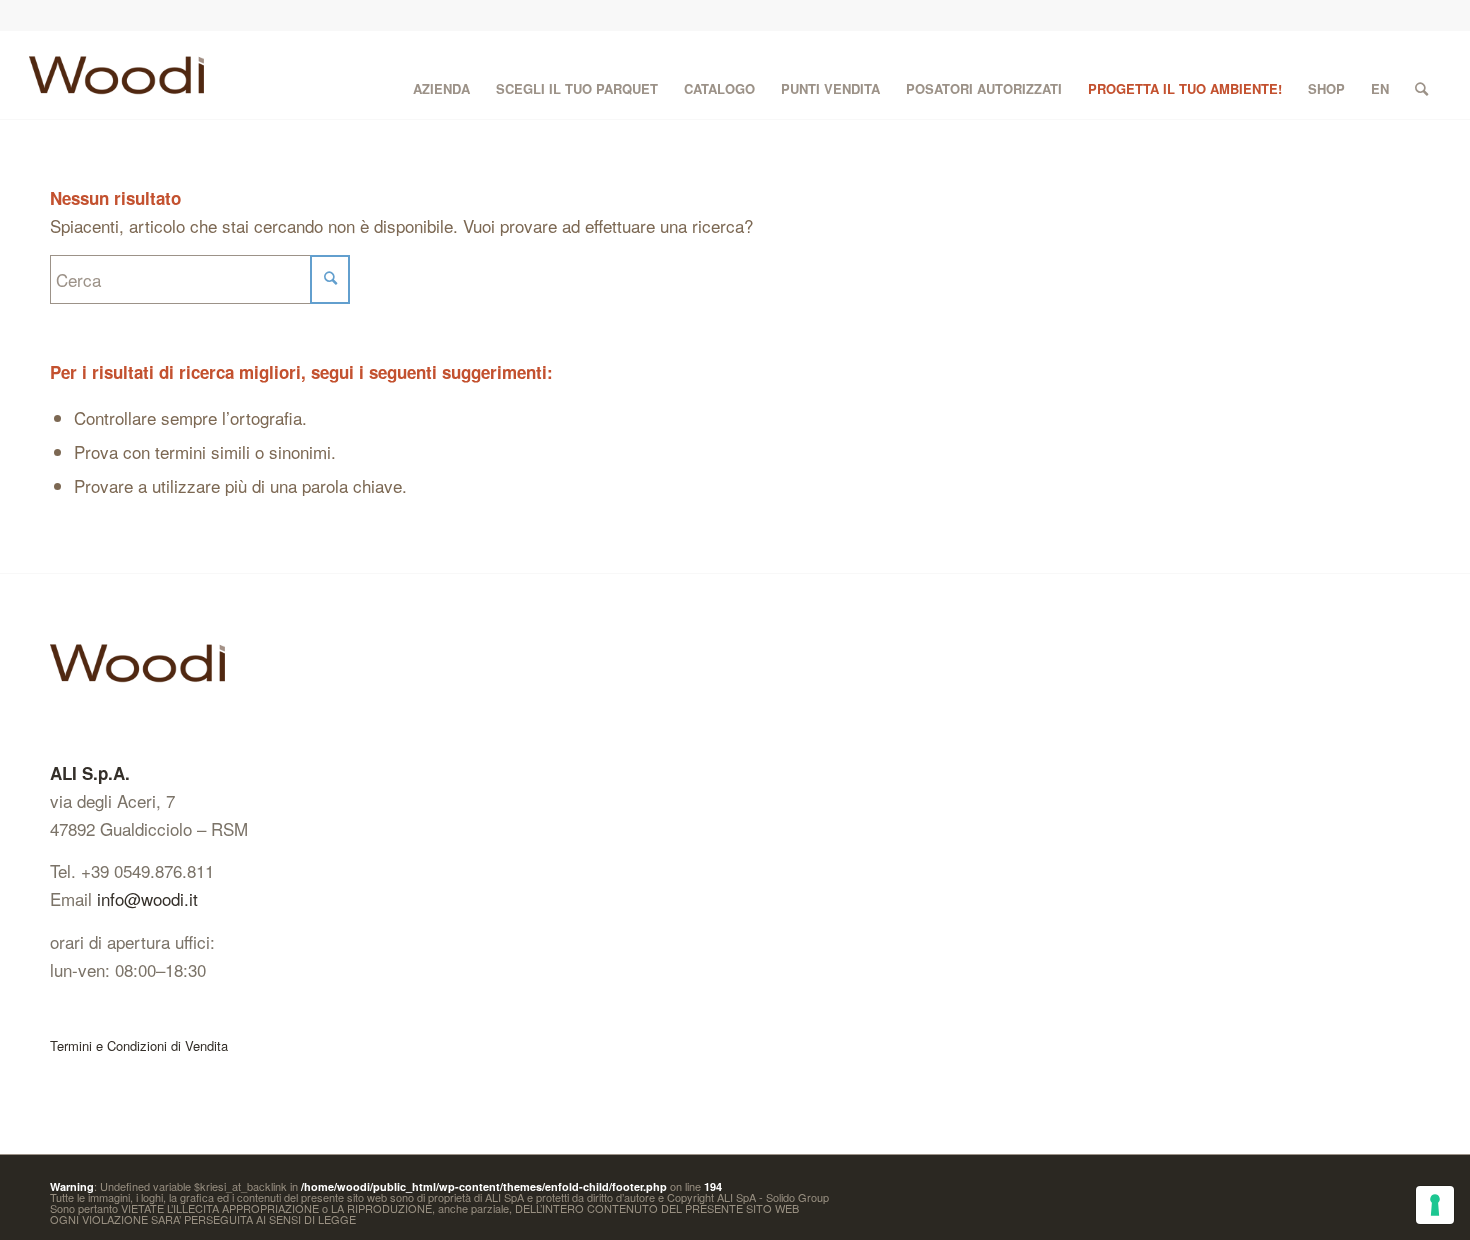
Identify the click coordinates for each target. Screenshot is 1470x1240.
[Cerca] (1421, 75)
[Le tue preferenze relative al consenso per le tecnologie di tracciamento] (1435, 1205)
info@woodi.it (147, 898)
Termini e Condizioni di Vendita (139, 1045)
